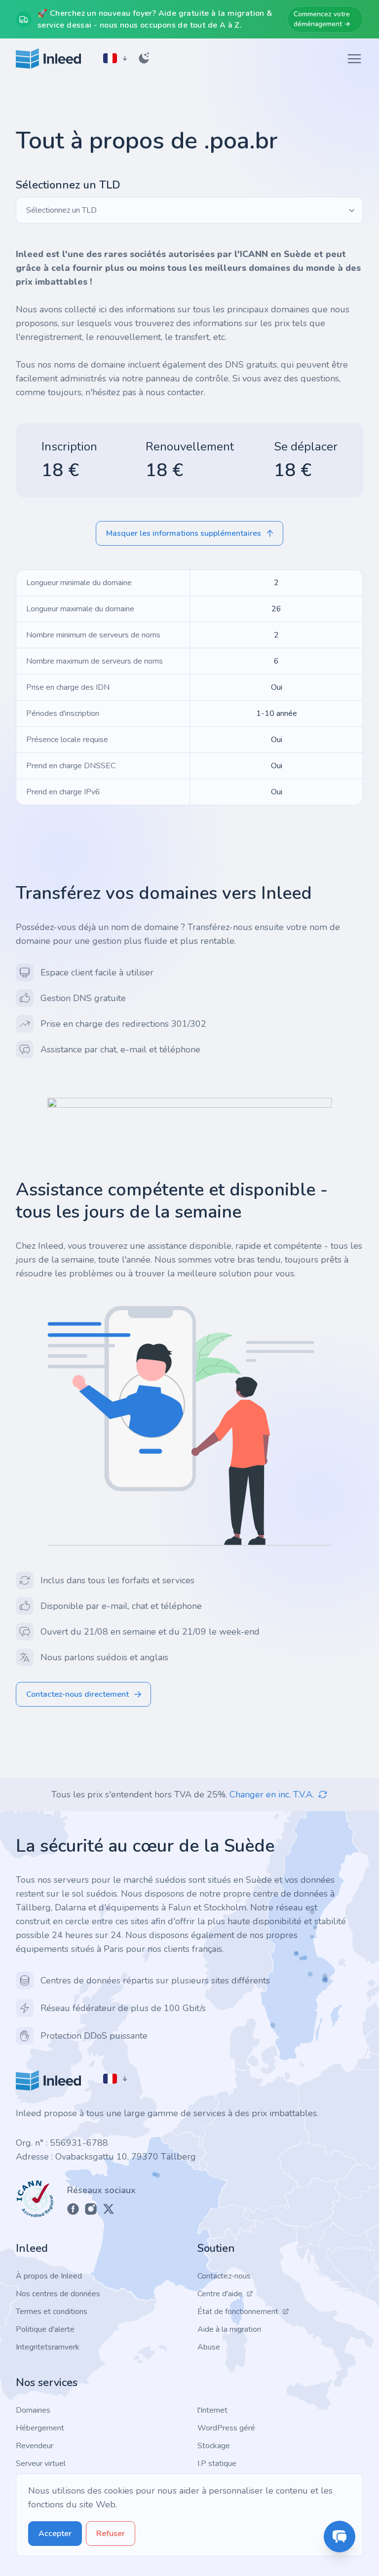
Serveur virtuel (41, 2464)
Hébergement (40, 2428)
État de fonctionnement (238, 2312)
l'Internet (212, 2410)
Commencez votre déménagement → (322, 19)
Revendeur (35, 2446)
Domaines (33, 2410)
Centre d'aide (220, 2294)
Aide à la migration (229, 2329)
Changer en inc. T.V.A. (272, 1794)
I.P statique (217, 2464)
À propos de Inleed (49, 2276)
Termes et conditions (52, 2312)
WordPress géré (226, 2428)
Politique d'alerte (45, 2329)
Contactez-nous (224, 2276)
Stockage (214, 2446)
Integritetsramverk (48, 2347)
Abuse (209, 2347)
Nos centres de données (58, 2294)
